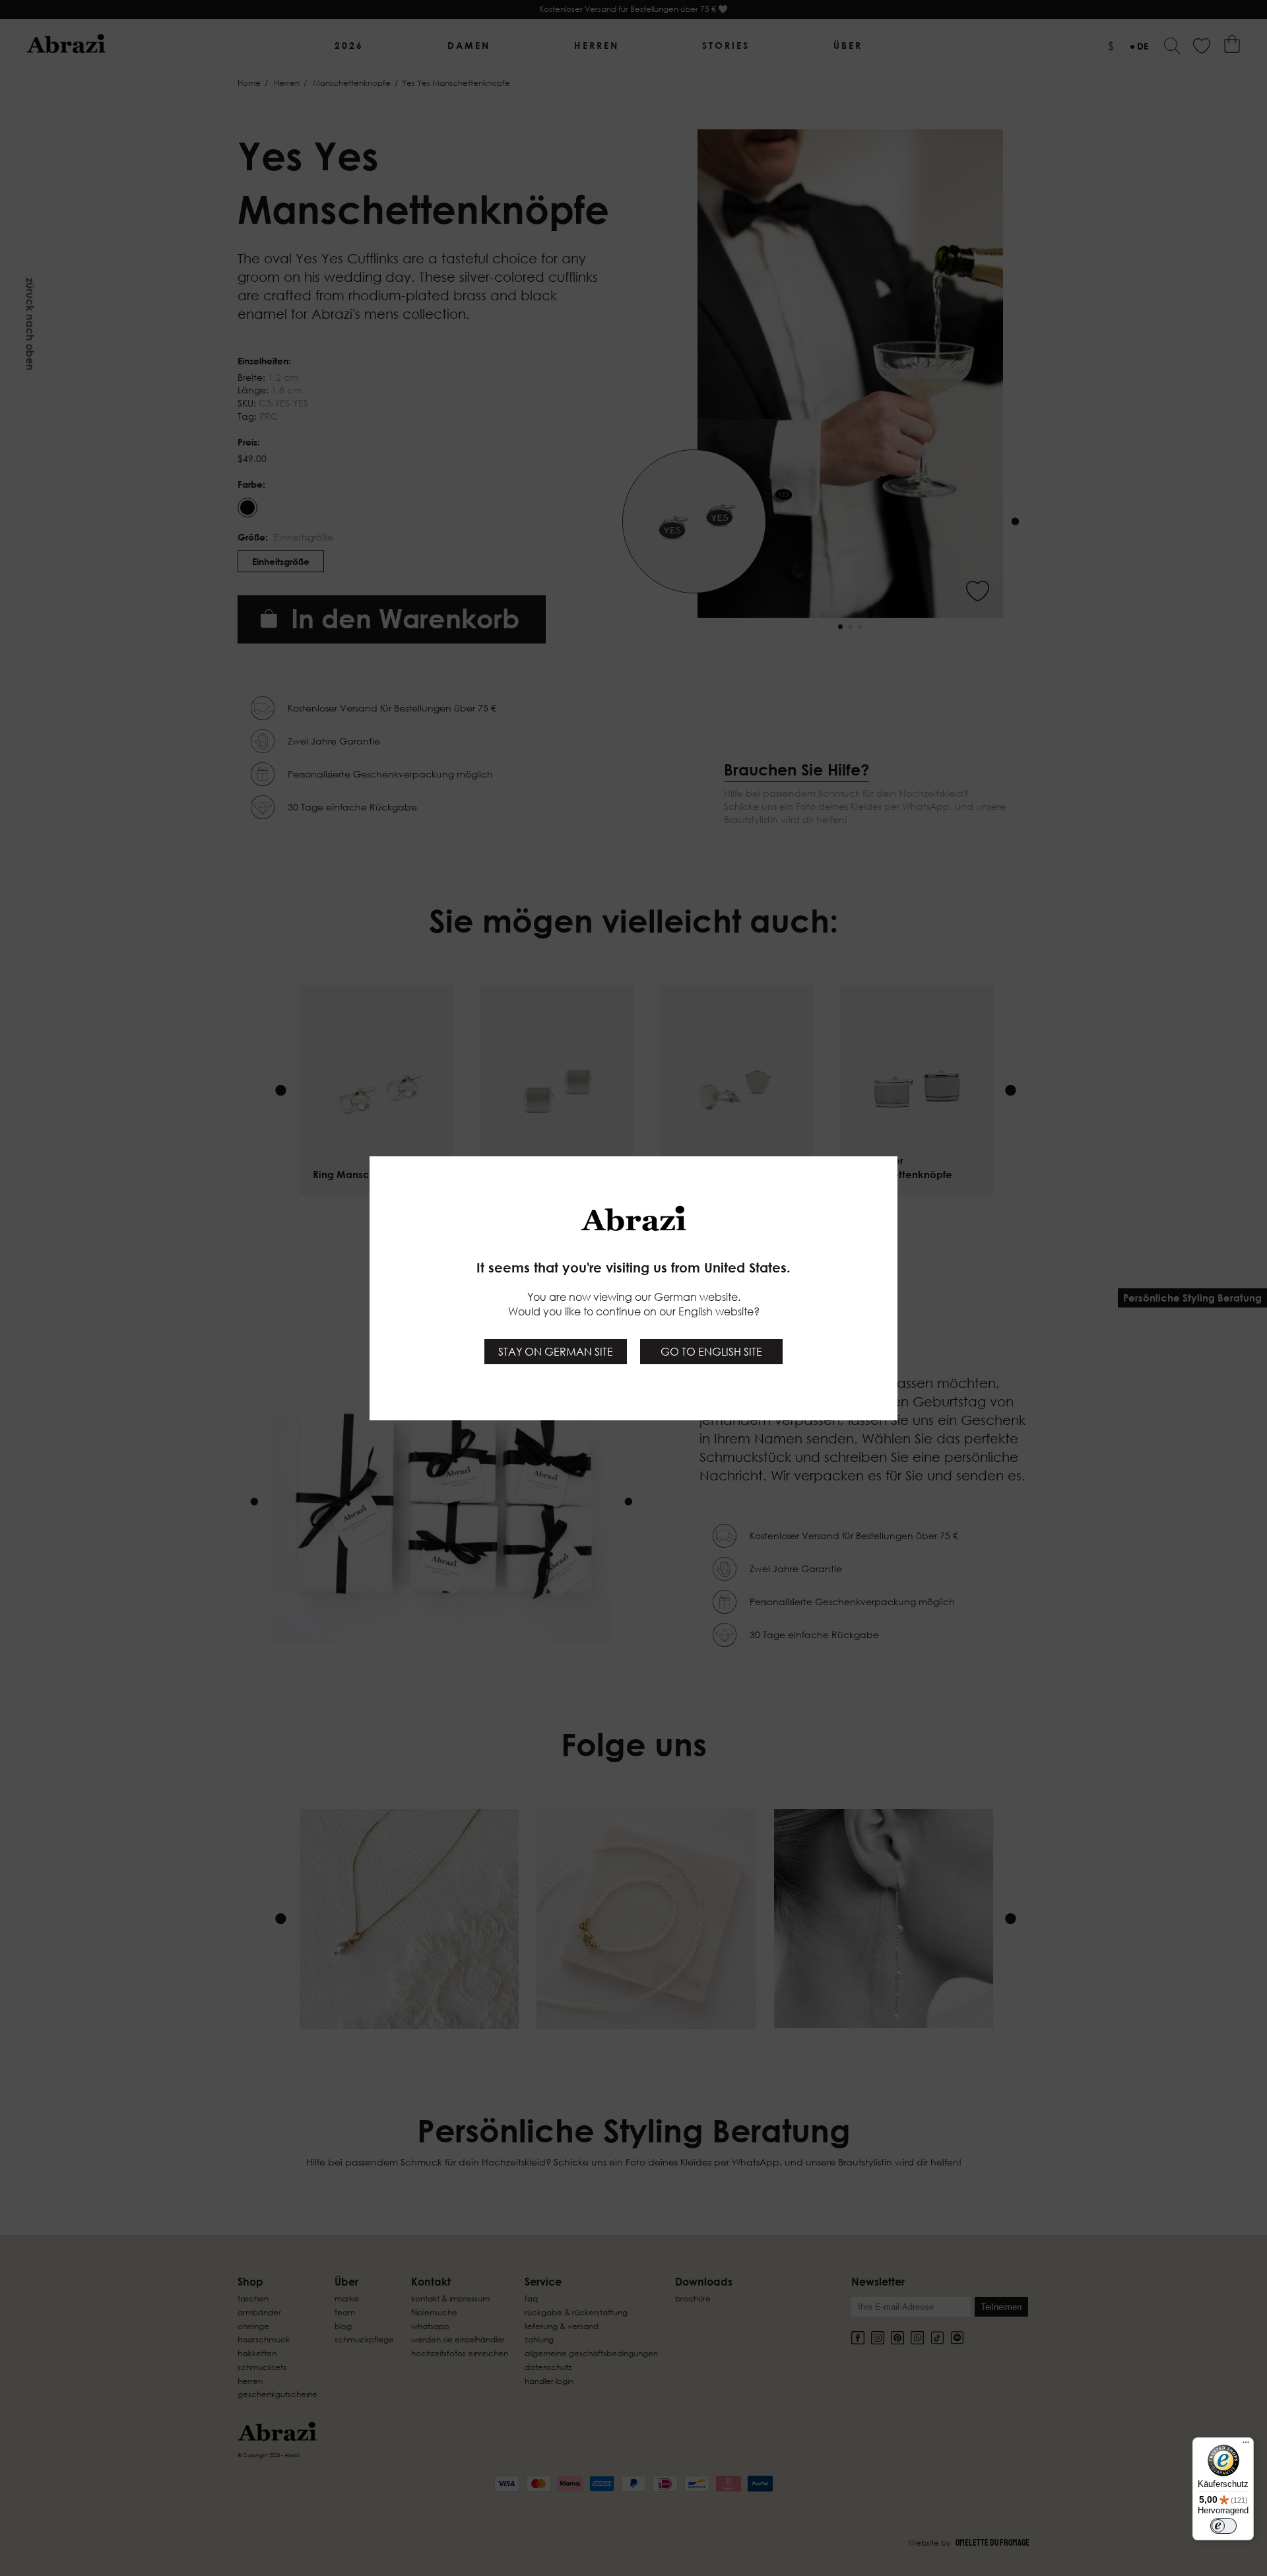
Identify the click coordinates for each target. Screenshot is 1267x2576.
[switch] (1223, 2526)
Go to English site (711, 1352)
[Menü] (1246, 2445)
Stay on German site (556, 1352)
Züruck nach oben (30, 324)
